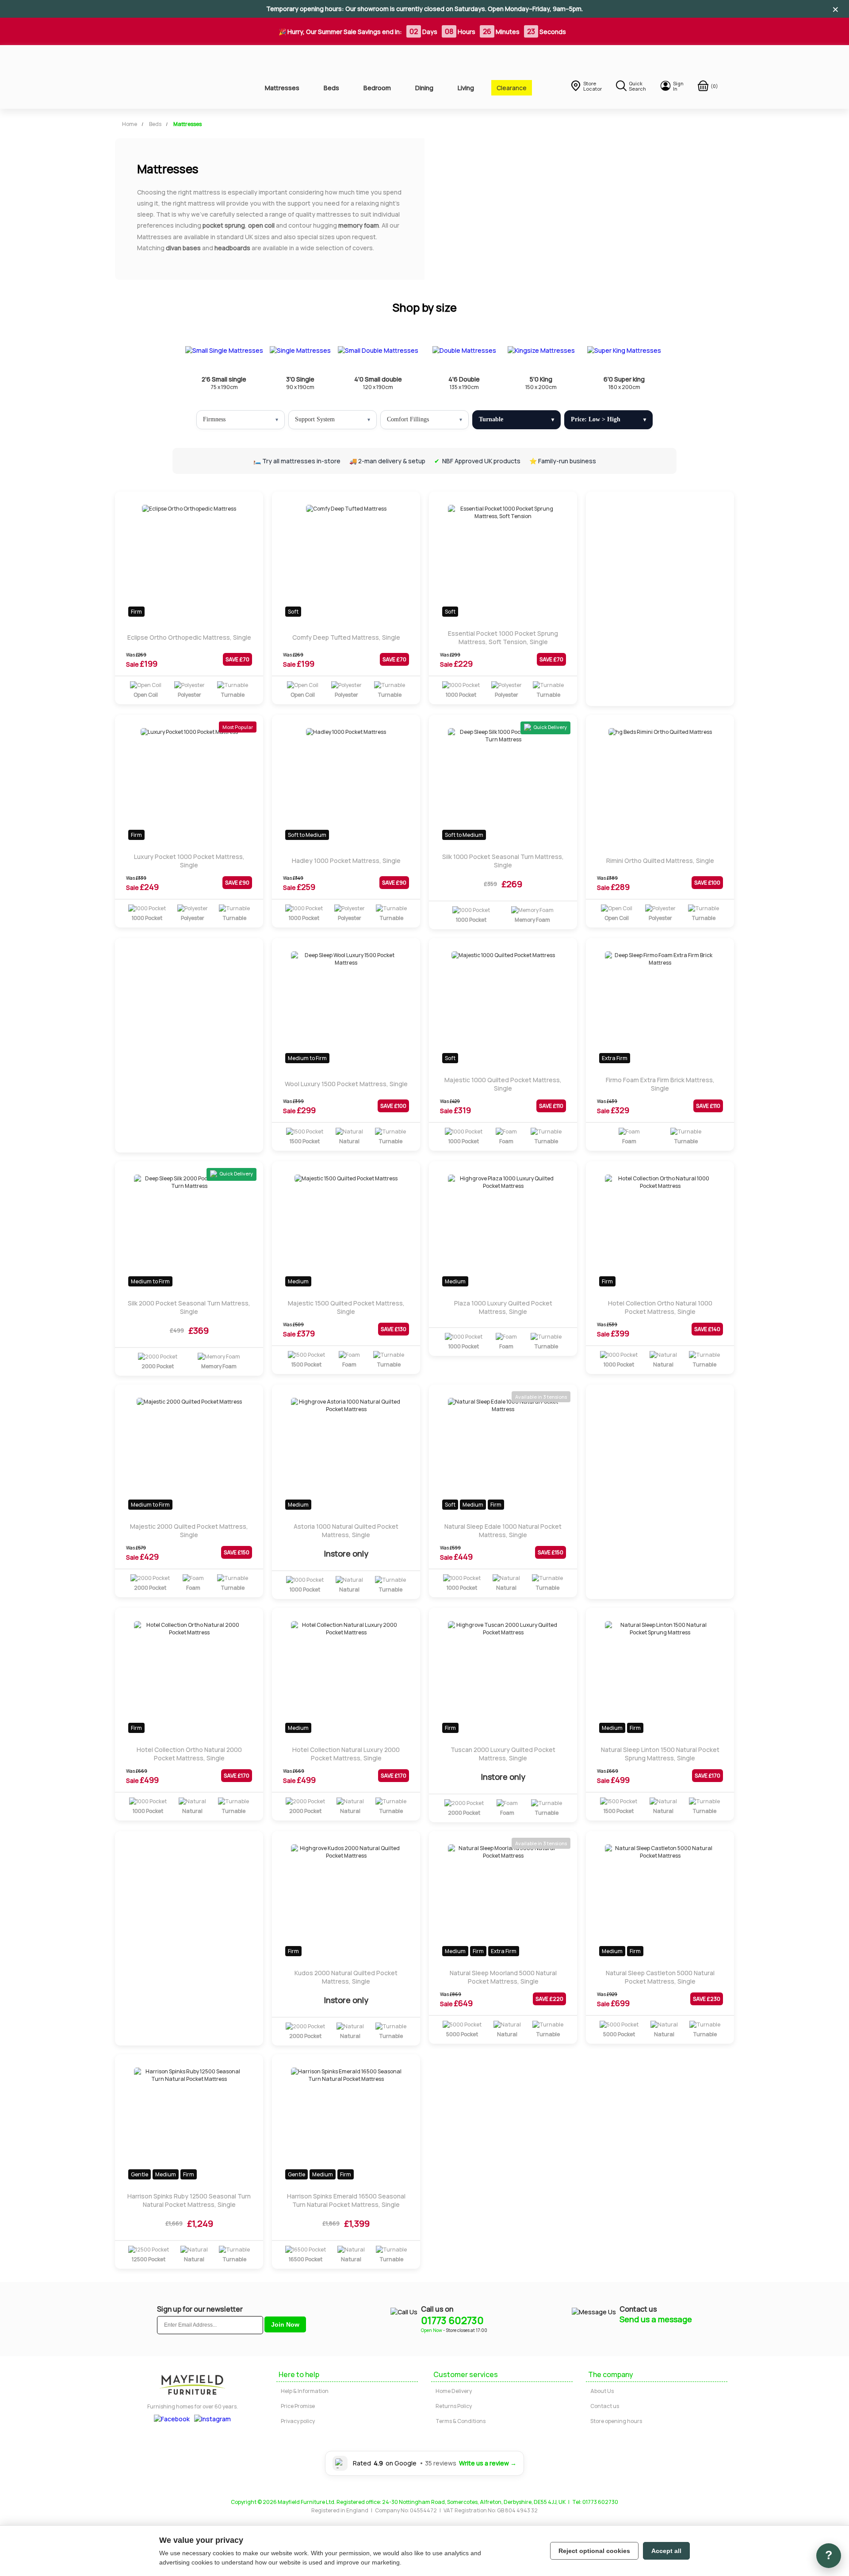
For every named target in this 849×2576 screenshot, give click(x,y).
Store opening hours (616, 2421)
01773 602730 (452, 2320)
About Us (602, 2391)
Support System (315, 419)
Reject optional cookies (594, 2551)
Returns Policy (454, 2406)
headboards (232, 248)
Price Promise (298, 2406)
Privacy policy (298, 2421)
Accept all (666, 2551)
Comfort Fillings (408, 419)
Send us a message (656, 2319)
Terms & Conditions (461, 2421)
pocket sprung (224, 225)
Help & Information (305, 2391)
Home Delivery (454, 2391)
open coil (261, 225)
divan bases (183, 248)
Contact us (605, 2406)
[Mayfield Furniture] (175, 77)
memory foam (359, 225)
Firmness (214, 419)
